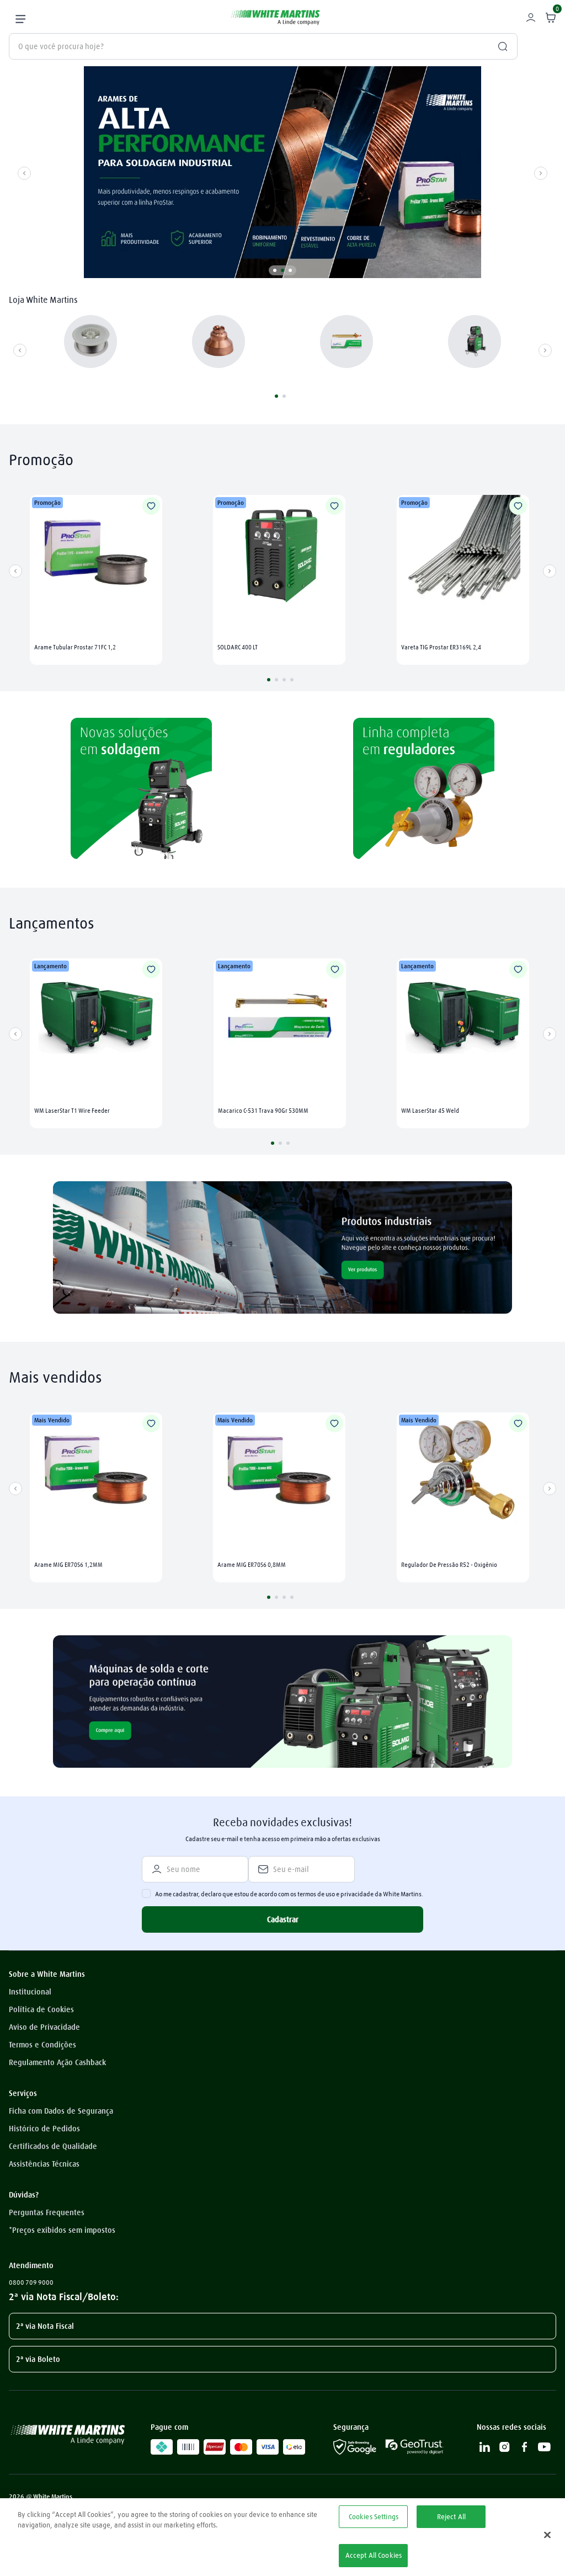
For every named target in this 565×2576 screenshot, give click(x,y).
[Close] (547, 2535)
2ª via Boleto (38, 2359)
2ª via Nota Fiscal (45, 2326)
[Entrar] (532, 18)
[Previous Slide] (24, 173)
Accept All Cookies (374, 2555)
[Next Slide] (541, 173)
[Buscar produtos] (498, 46)
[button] (275, 270)
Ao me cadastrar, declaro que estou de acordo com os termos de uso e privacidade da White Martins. (289, 1894)
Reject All (451, 2516)
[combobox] (263, 46)
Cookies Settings (374, 2516)
